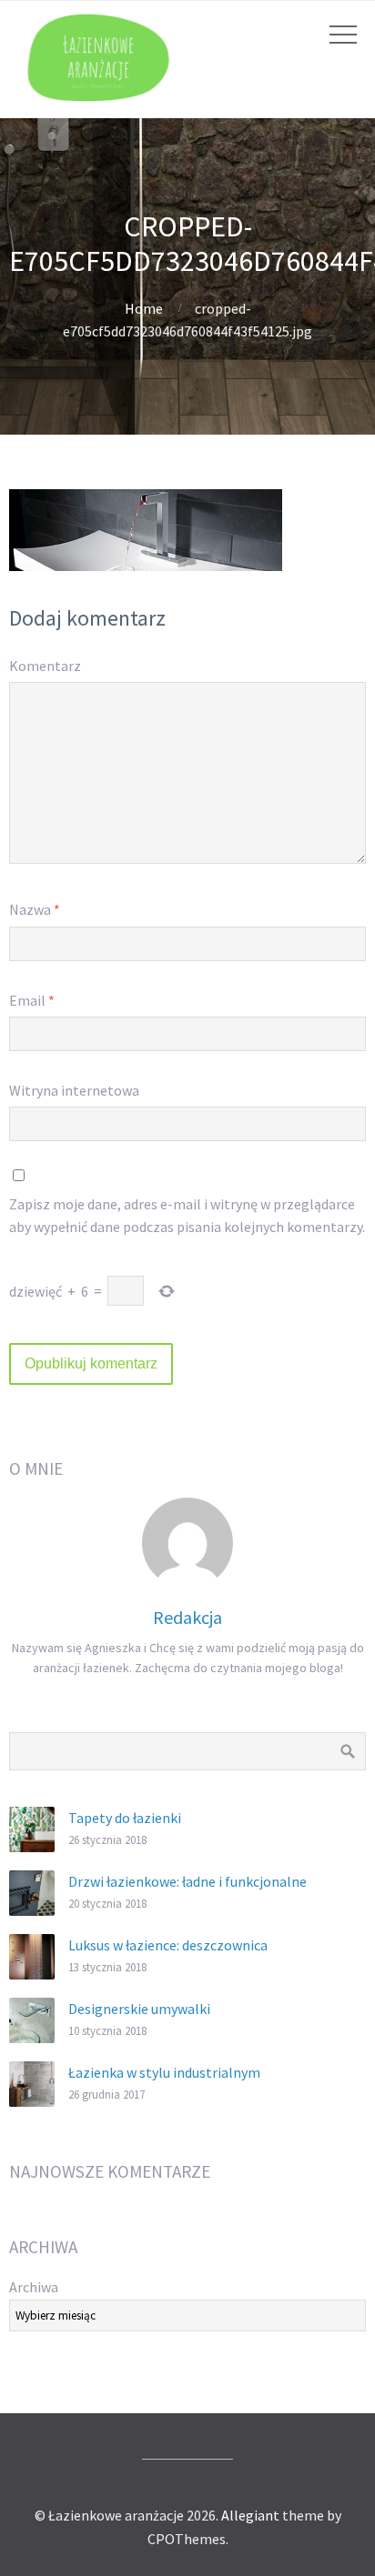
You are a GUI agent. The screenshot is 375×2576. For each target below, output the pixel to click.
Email (32, 1000)
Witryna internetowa (74, 1090)
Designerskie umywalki (139, 2009)
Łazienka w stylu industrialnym (164, 2072)
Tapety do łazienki (125, 1818)
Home (144, 308)
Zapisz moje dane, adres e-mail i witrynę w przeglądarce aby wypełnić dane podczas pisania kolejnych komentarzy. (187, 1216)
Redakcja (187, 1617)
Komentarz (45, 666)
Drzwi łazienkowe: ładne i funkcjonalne (187, 1881)
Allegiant (250, 2515)
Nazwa (35, 909)
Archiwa (34, 2287)
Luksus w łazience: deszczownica (168, 1945)
